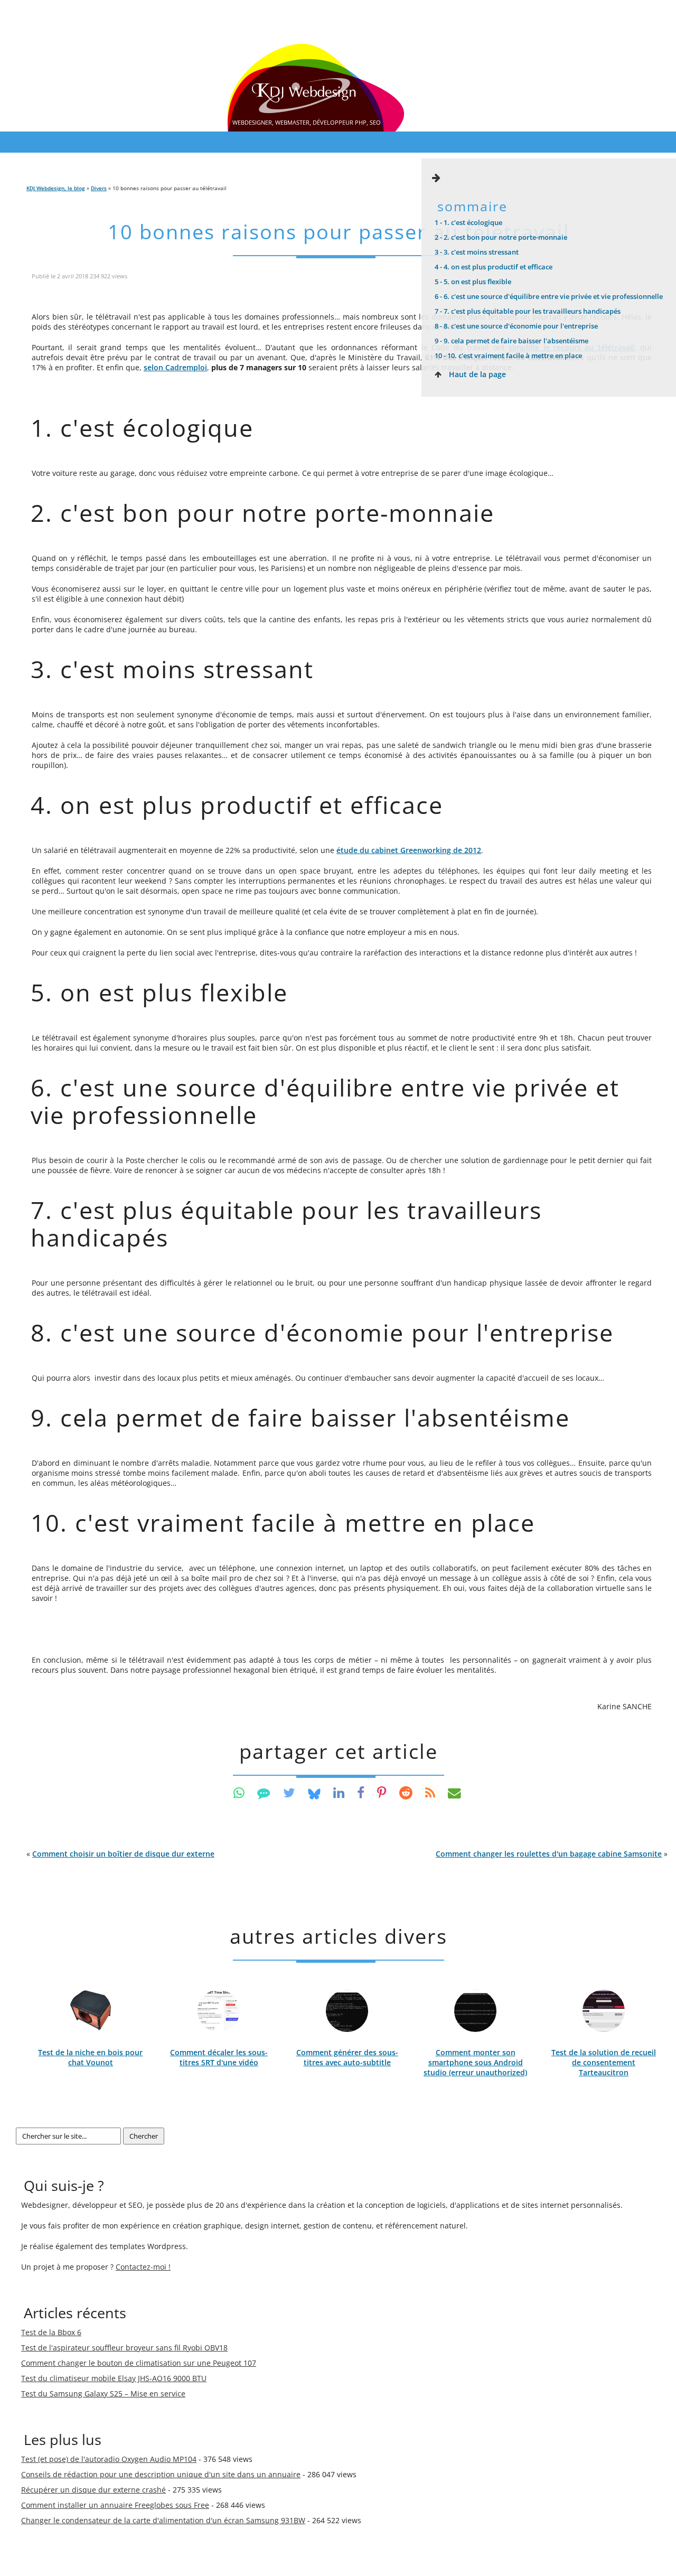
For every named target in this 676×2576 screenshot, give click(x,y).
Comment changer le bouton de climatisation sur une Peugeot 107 (139, 2363)
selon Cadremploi (175, 367)
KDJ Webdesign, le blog (56, 188)
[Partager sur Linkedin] (339, 1792)
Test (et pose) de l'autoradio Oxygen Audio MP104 (109, 2459)
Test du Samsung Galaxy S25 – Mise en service (103, 2394)
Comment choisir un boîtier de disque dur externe (123, 1854)
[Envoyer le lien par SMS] (264, 1792)
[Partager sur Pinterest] (382, 1792)
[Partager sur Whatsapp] (239, 1792)
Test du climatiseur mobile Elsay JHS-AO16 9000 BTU (114, 2378)
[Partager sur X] (289, 1792)
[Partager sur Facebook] (361, 1792)
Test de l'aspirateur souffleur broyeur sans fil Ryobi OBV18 (124, 2348)
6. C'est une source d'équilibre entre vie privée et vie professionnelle (549, 296)
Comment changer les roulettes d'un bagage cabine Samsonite (549, 1854)
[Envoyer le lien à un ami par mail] (454, 1792)
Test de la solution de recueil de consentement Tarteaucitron (604, 2062)
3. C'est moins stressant (477, 252)
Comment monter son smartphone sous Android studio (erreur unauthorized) (475, 2062)
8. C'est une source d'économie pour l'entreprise (516, 326)
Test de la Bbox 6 (51, 2332)
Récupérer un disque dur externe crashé (93, 2490)
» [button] (552, 1854)
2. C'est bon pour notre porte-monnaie (501, 237)
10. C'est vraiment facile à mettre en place (508, 355)
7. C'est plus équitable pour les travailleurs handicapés (528, 311)
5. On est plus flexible (473, 282)
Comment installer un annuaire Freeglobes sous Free (115, 2505)
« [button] (120, 1854)
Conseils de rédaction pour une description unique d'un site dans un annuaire (161, 2474)
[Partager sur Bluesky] (314, 1792)
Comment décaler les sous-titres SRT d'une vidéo (219, 2057)
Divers (99, 188)
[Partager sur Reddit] (406, 1792)
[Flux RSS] (430, 1792)
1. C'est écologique (468, 222)
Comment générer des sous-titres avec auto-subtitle (347, 2057)
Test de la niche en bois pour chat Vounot (90, 2057)
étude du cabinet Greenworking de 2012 (409, 850)
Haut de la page (476, 374)
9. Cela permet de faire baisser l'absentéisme (511, 341)
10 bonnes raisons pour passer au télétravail (339, 232)
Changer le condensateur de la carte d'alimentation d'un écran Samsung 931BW (163, 2520)
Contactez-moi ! (143, 2267)
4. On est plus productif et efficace (494, 267)
